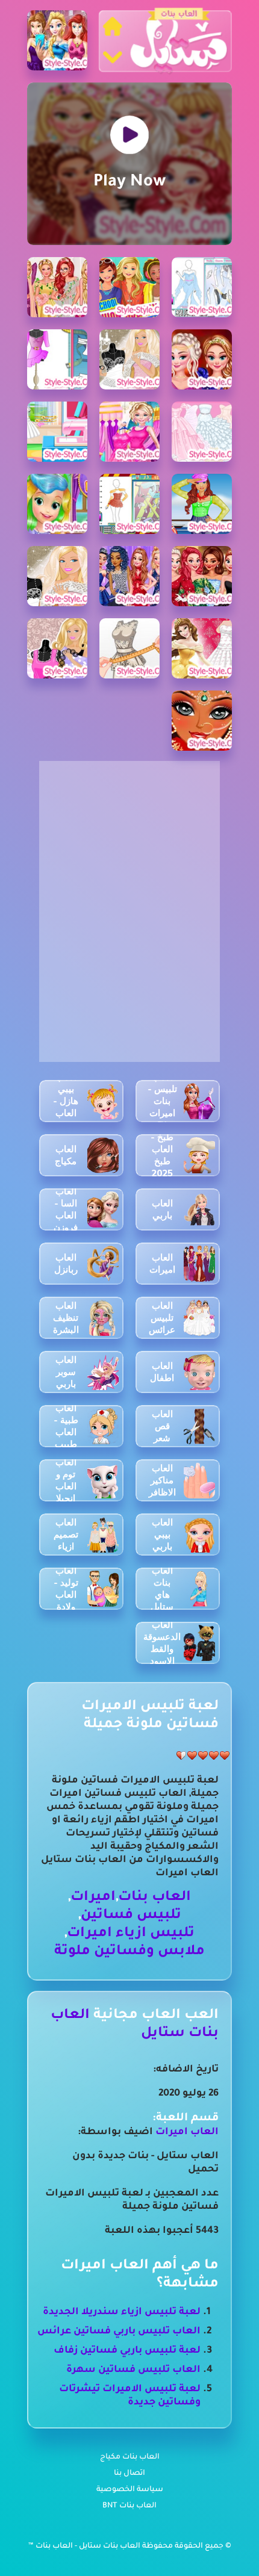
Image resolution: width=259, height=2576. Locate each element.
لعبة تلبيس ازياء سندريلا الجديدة (122, 2312)
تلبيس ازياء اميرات (131, 1934)
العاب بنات (154, 1898)
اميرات (93, 1898)
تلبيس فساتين (131, 1916)
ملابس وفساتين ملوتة (129, 1952)
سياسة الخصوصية (130, 2490)
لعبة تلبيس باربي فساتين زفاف (127, 2351)
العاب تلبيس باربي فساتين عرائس (119, 2332)
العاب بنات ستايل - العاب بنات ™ (85, 2547)
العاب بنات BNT (129, 2506)
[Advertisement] (129, 836)
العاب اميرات (187, 2132)
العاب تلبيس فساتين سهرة (133, 2370)
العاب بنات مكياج (130, 2457)
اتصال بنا (129, 2474)
